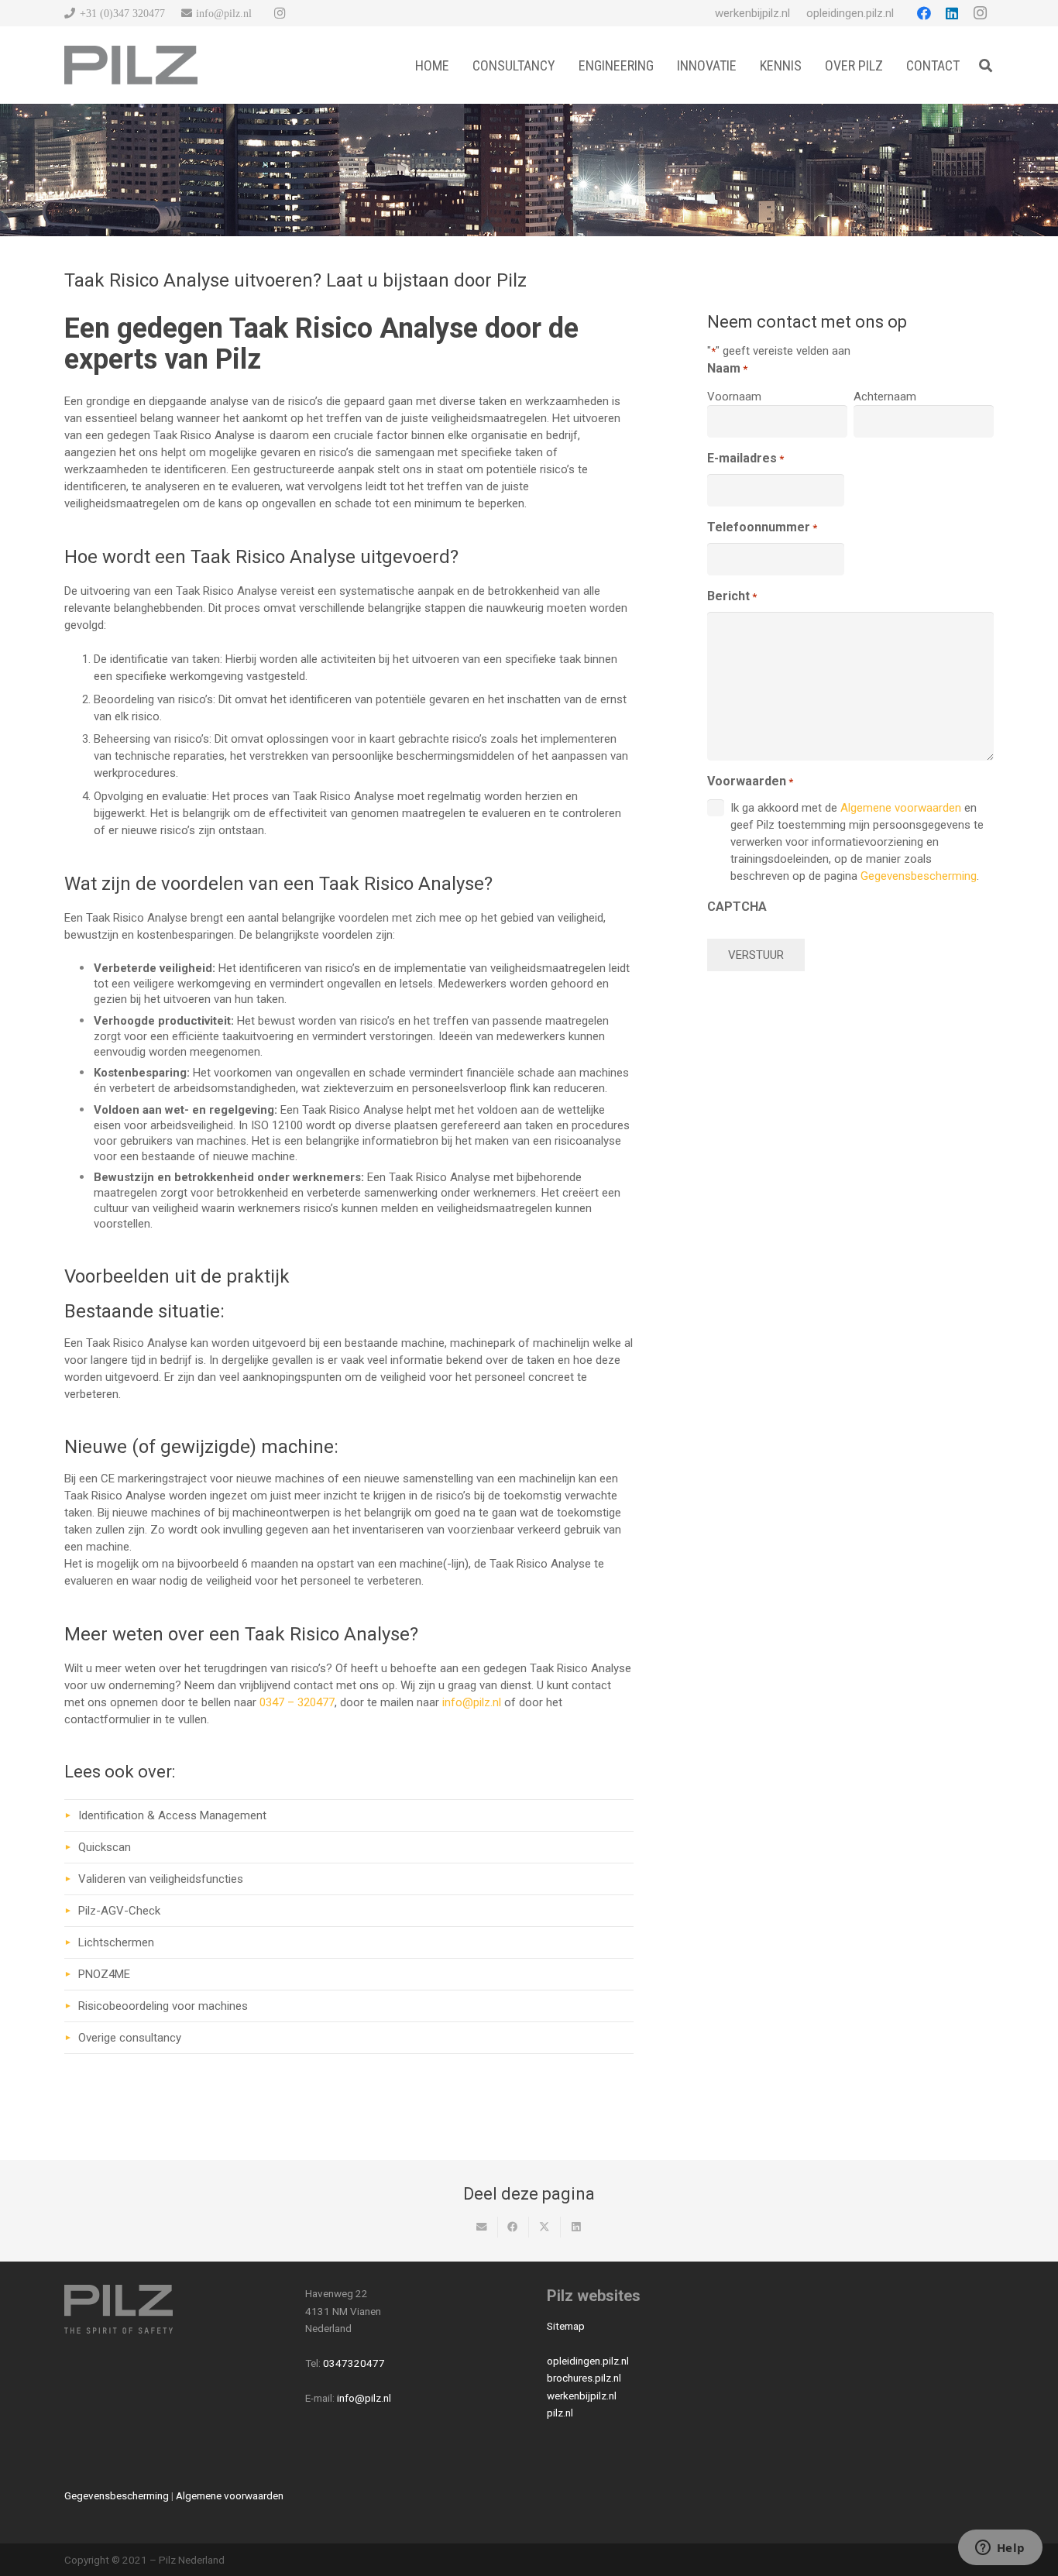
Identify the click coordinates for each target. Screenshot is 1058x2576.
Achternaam (885, 397)
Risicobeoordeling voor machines (163, 2006)
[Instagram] (280, 13)
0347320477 (354, 2363)
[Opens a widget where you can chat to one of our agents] (1000, 2549)
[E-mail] (482, 2227)
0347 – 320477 (297, 1702)
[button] (986, 65)
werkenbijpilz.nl (582, 2396)
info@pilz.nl (472, 1702)
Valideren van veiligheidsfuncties (161, 1879)
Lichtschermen (116, 1942)
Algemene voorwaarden (901, 808)
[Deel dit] (514, 2227)
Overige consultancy (130, 2038)
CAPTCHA (737, 907)
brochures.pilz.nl (584, 2378)
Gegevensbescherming (919, 876)
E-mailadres (745, 458)
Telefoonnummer (762, 527)
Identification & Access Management (172, 1815)
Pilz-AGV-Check (119, 1911)
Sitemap (566, 2326)
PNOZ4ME (104, 1974)
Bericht (732, 596)
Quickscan (105, 1847)
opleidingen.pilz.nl (588, 2361)
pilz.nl (560, 2413)
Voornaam (734, 397)
